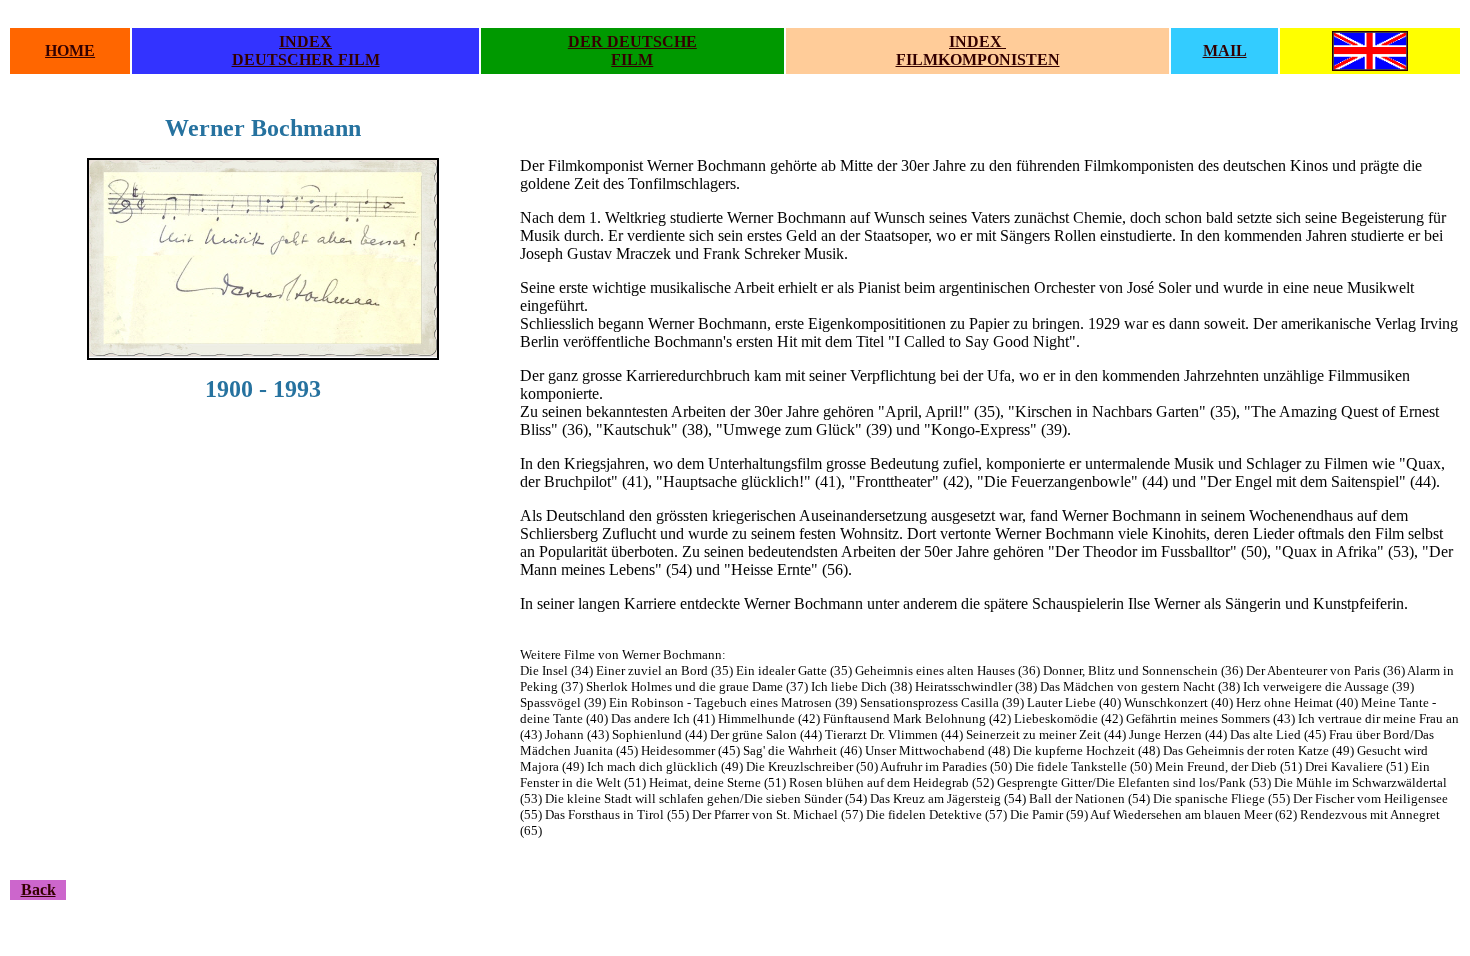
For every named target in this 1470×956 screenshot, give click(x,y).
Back (38, 889)
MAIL (1225, 50)
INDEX (305, 41)
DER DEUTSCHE (632, 41)
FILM (632, 59)
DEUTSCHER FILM (306, 59)
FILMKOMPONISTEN (978, 59)
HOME (70, 50)
